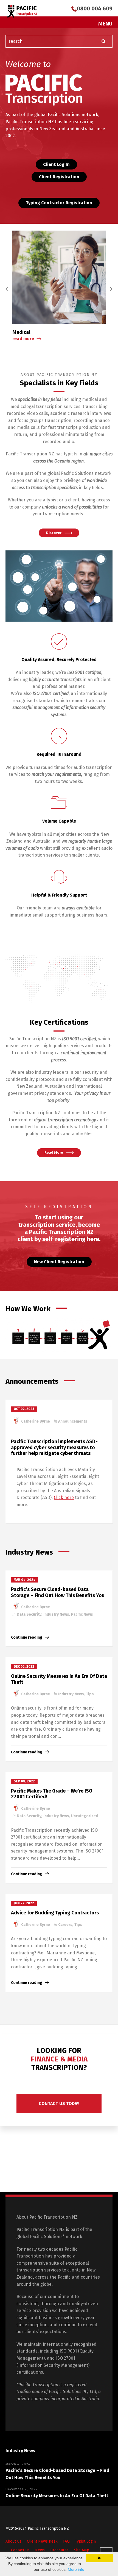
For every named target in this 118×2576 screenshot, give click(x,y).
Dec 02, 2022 (24, 1667)
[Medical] (59, 277)
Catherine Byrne (35, 1421)
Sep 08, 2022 (24, 1781)
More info (76, 2569)
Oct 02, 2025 (24, 1409)
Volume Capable (59, 821)
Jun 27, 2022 (24, 1903)
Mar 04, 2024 (25, 1580)
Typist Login (85, 2541)
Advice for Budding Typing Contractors (55, 1913)
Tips (90, 1694)
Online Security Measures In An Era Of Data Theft (59, 1679)
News (40, 2550)
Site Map (82, 2550)
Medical (21, 332)
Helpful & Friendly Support (59, 895)
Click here (64, 1497)
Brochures (59, 2550)
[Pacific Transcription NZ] (22, 11)
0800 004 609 (95, 8)
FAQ (66, 2541)
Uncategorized (85, 1816)
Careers (65, 1925)
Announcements (73, 1421)
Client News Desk (42, 2541)
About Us (13, 2541)
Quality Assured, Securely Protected (59, 660)
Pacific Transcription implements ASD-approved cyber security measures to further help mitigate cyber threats (54, 1447)
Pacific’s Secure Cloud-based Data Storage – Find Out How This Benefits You (58, 1592)
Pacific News (82, 1614)
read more (23, 339)
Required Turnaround (59, 754)
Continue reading (27, 1637)
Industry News (56, 1614)
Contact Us (20, 2550)
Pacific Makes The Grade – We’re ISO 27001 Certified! (52, 1794)
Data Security (29, 1614)
